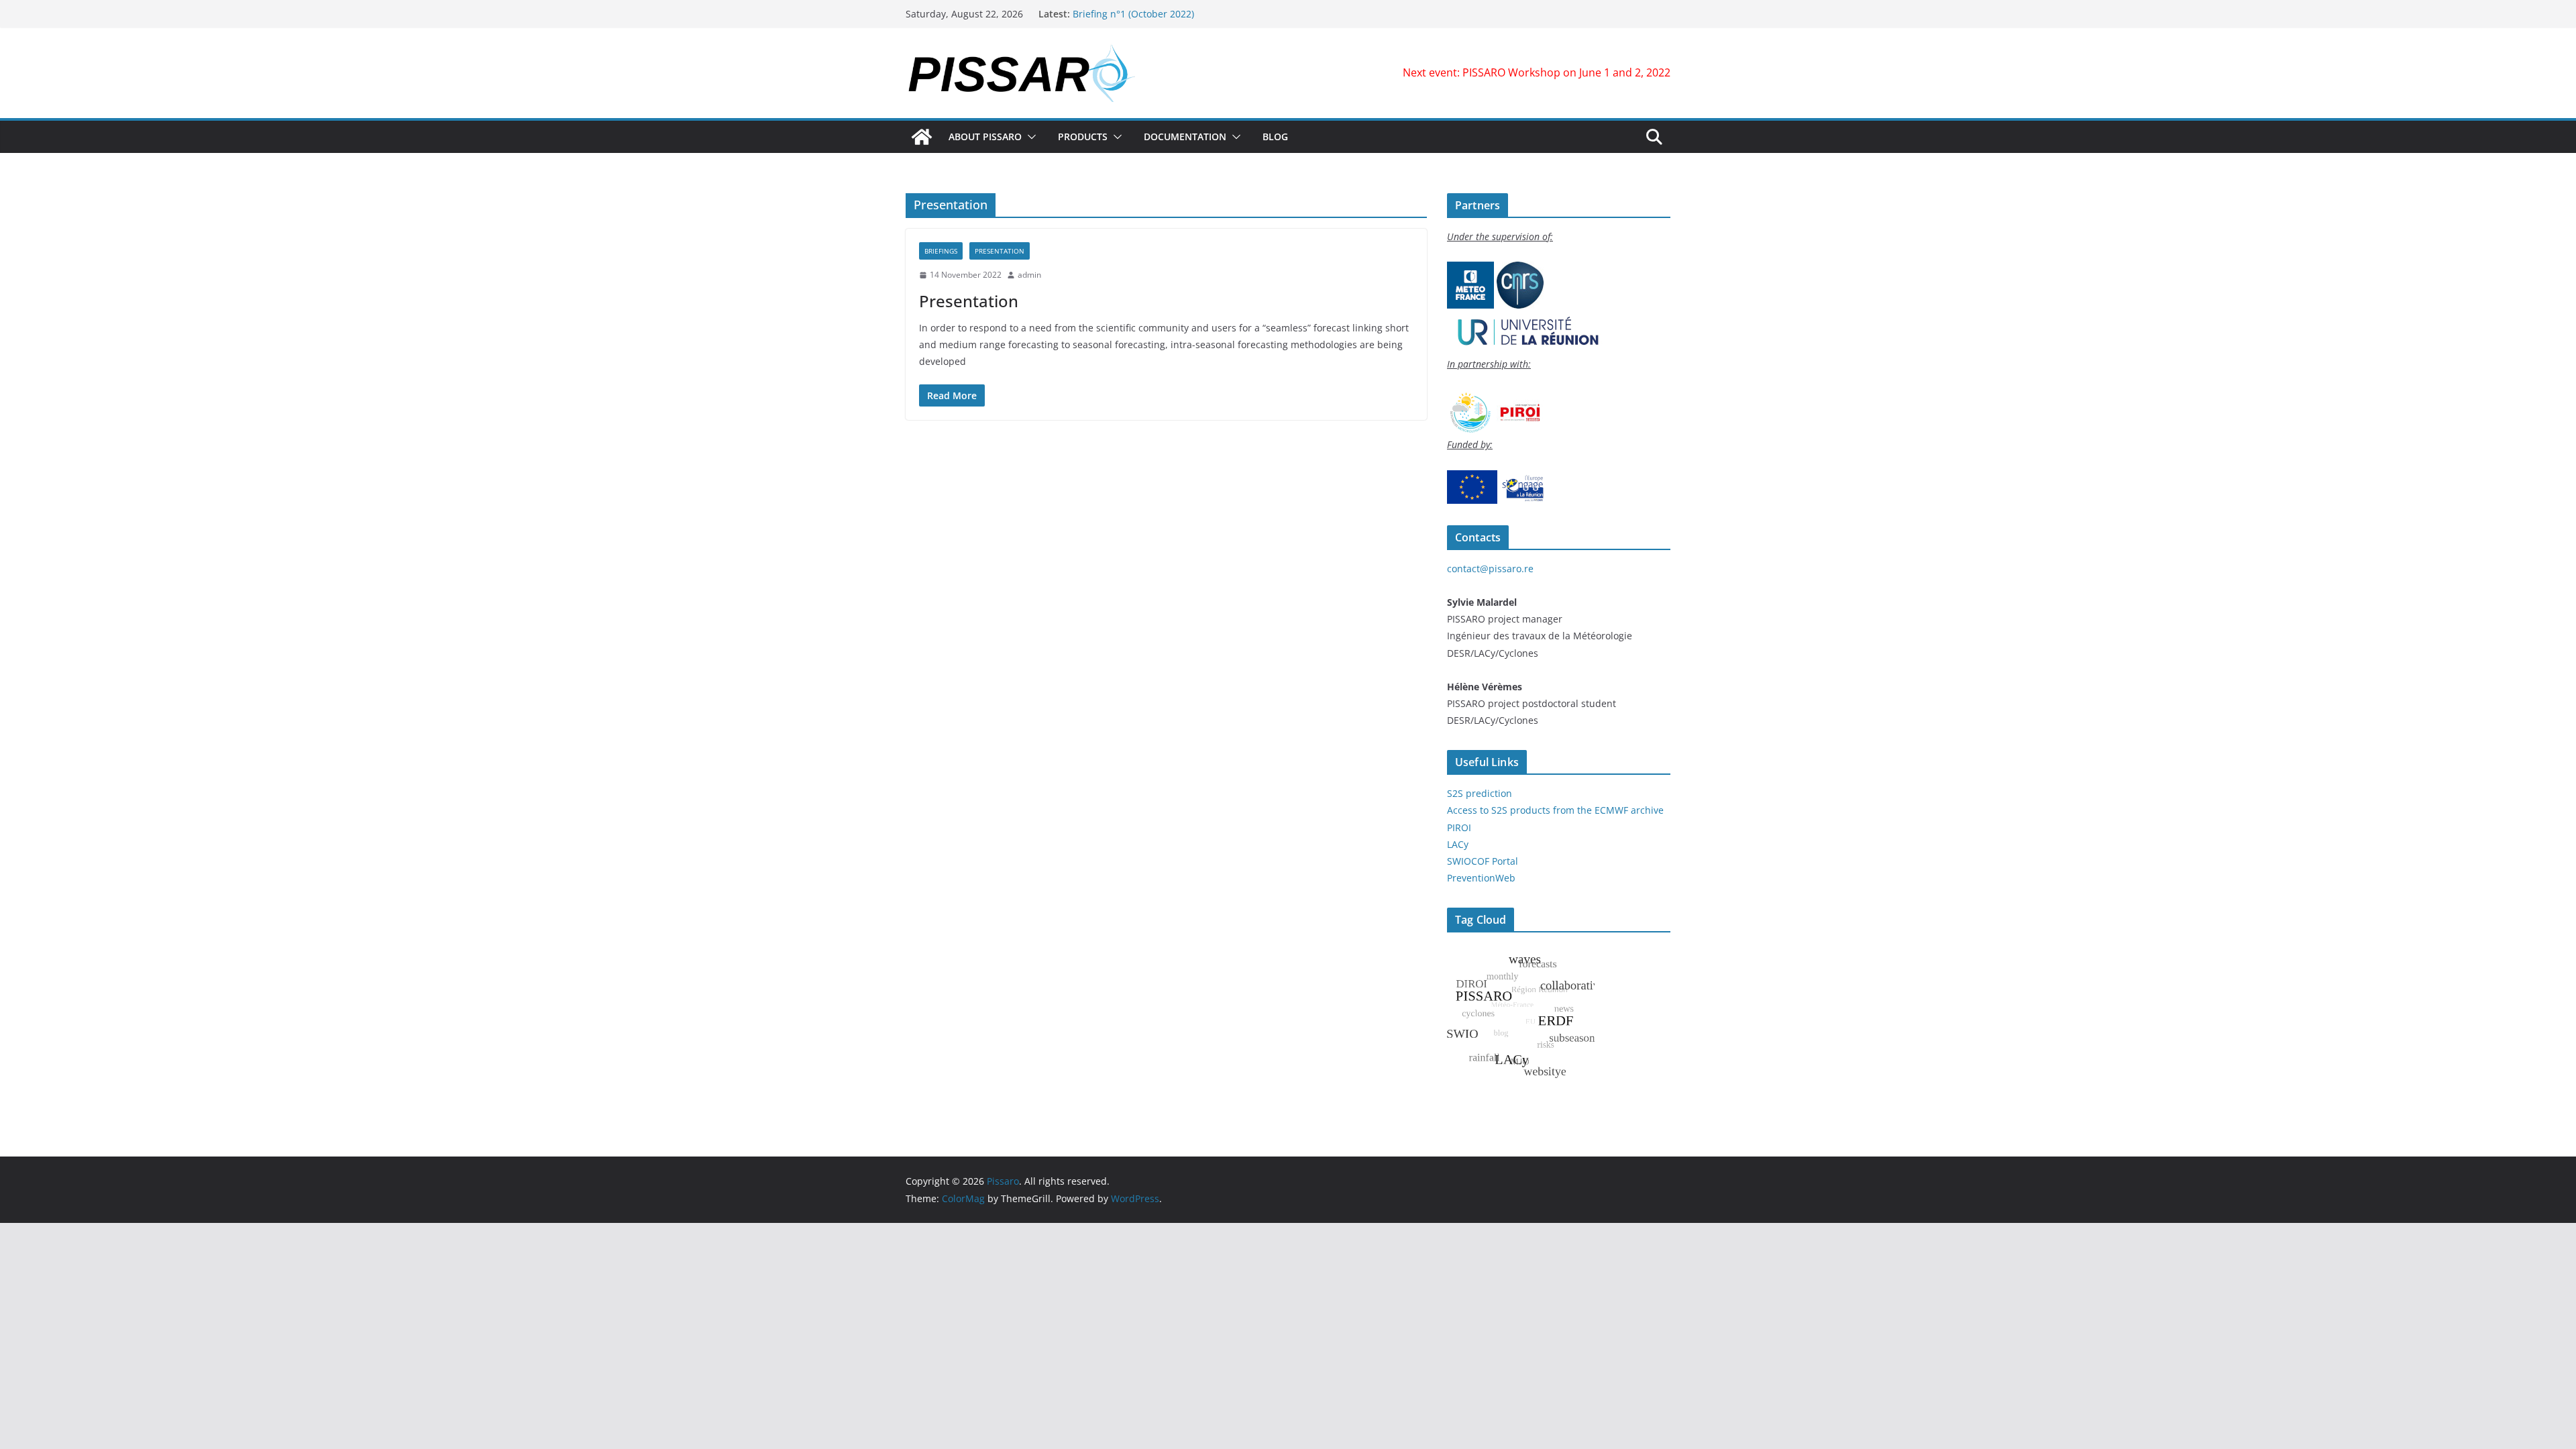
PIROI (1459, 827)
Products (1083, 137)
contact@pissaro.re (1490, 569)
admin (1029, 275)
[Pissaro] (922, 137)
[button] (1029, 137)
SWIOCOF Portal (1483, 861)
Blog (1275, 137)
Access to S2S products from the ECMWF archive (1555, 810)
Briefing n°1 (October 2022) (1133, 14)
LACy (1458, 844)
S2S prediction (1480, 793)
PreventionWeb (1481, 878)
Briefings (941, 251)
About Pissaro (985, 137)
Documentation (1185, 137)
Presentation (1000, 251)
